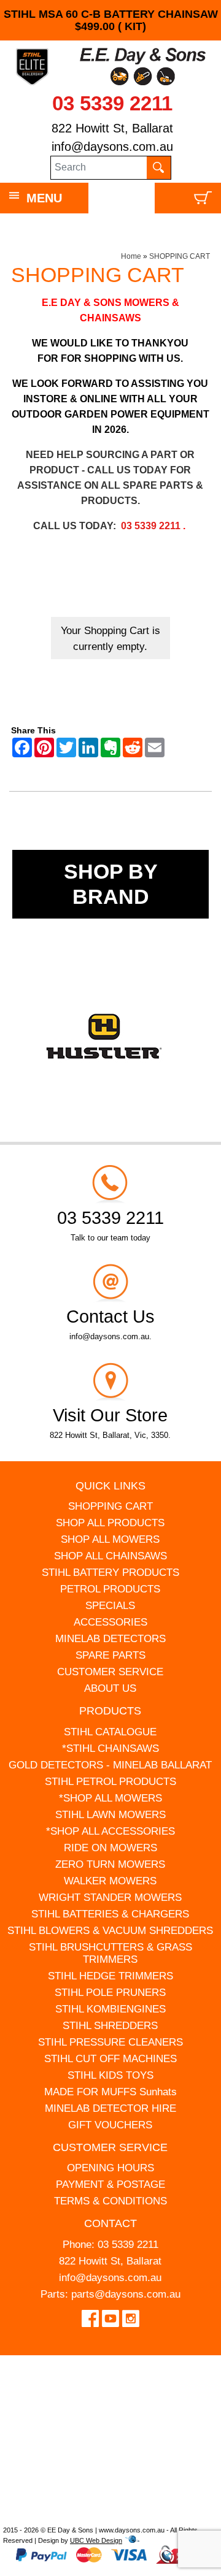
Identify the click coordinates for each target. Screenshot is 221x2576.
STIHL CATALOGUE (110, 1732)
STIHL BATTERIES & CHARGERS (110, 1914)
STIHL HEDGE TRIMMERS (110, 1976)
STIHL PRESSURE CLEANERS (110, 2042)
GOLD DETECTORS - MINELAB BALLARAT (110, 1765)
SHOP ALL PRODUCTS (110, 1523)
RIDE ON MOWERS (110, 1848)
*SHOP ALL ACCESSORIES (110, 1831)
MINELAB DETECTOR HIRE (110, 2108)
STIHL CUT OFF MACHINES (110, 2059)
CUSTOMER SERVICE (110, 1672)
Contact (110, 2223)
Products (110, 1711)
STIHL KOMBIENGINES (110, 2009)
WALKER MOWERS (110, 1881)
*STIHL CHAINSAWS (110, 1749)
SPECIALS (110, 1606)
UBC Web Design (96, 2540)
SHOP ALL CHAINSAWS (110, 1556)
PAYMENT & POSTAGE (110, 2184)
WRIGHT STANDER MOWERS (110, 1898)
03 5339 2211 (112, 103)
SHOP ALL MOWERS (110, 1539)
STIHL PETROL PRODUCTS (110, 1782)
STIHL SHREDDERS (110, 2026)
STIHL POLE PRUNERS (110, 1993)
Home (131, 256)
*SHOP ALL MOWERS (110, 1798)
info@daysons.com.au (112, 147)
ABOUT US (110, 1688)
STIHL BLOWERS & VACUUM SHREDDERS (110, 1931)
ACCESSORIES (110, 1622)
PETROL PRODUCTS (110, 1589)
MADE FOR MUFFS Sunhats (110, 2092)
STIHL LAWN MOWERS (110, 1815)
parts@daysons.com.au (126, 2294)
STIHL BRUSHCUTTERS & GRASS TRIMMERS (110, 1953)
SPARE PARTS (110, 1655)
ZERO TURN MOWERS (110, 1864)
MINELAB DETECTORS (110, 1639)
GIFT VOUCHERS (110, 2125)
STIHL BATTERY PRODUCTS (110, 1573)
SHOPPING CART (180, 256)
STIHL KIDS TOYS (110, 2075)
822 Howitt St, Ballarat (112, 128)
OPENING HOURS (110, 2168)
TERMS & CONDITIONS (110, 2201)
